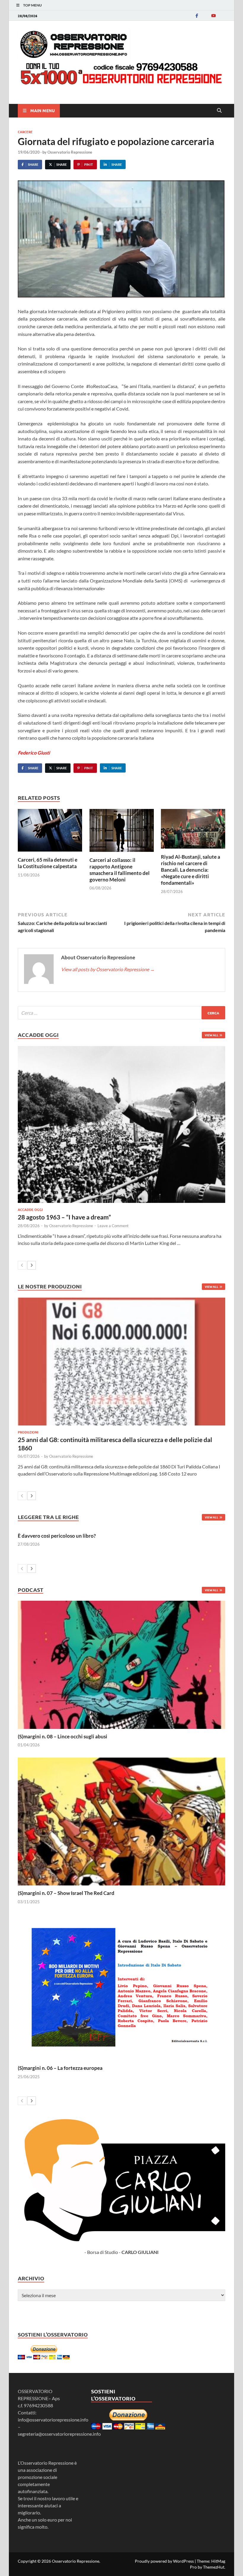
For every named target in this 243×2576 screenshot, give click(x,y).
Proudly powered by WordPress (164, 2561)
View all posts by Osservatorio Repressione (108, 969)
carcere (25, 132)
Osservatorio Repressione (70, 152)
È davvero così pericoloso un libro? (57, 1536)
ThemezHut (214, 2567)
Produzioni (28, 1432)
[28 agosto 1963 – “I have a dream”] (121, 1125)
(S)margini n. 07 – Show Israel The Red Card (66, 1893)
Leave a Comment (113, 1226)
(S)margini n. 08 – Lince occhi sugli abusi (63, 1736)
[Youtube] (213, 16)
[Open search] (219, 111)
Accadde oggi (30, 1209)
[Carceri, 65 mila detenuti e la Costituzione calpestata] (50, 832)
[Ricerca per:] (121, 1013)
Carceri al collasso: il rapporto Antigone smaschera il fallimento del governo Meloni (120, 870)
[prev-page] (22, 1265)
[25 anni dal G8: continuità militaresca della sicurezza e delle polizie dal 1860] (121, 1362)
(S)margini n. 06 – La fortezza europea (60, 2068)
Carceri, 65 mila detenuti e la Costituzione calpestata (48, 863)
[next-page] (32, 1265)
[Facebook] (197, 16)
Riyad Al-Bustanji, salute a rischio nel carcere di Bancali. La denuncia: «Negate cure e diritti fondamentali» (191, 870)
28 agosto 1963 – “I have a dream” (64, 1217)
